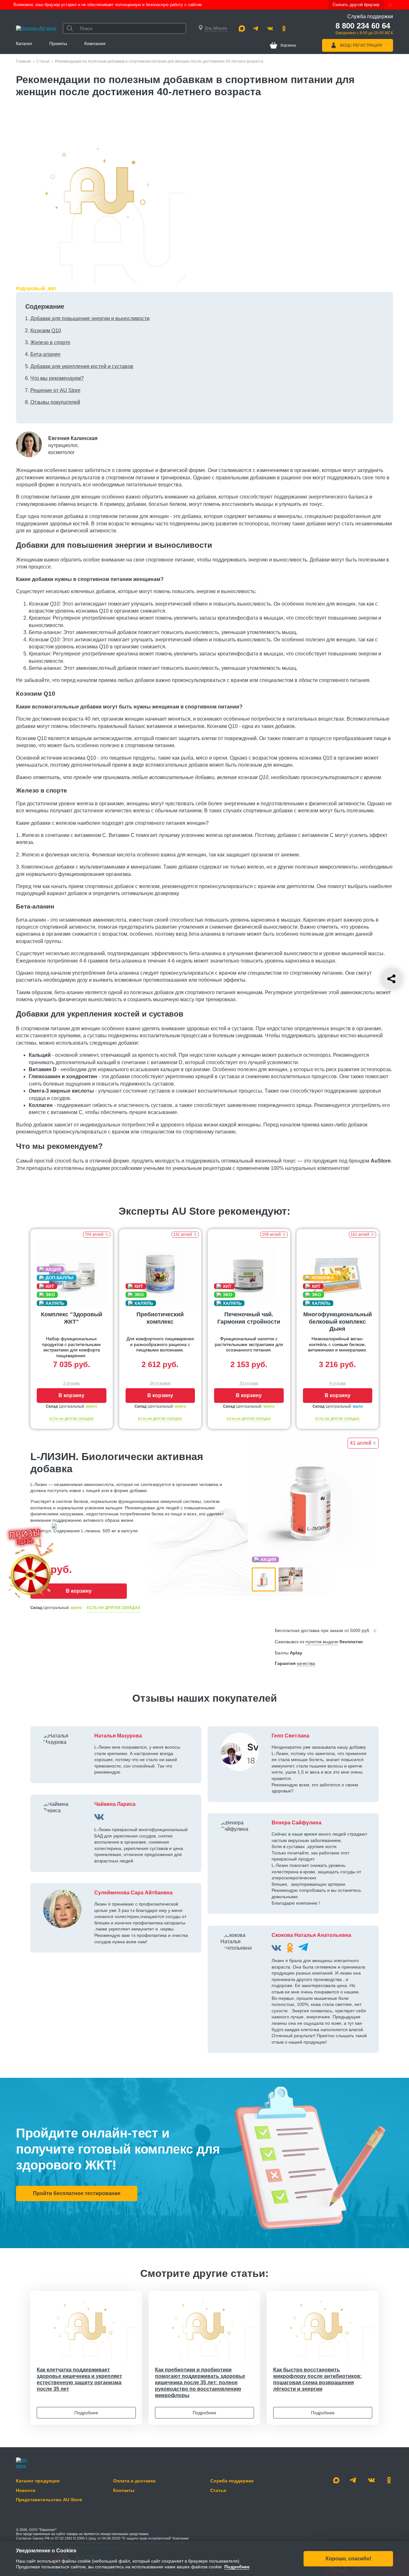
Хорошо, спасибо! (348, 2558)
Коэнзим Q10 (46, 331)
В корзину (71, 1395)
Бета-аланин (45, 354)
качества (306, 1663)
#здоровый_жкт (36, 288)
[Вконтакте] (270, 28)
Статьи (43, 61)
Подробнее (86, 2413)
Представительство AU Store (49, 2500)
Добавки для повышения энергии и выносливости (90, 318)
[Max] (242, 28)
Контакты (124, 2490)
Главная (23, 61)
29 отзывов (160, 1383)
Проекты (58, 43)
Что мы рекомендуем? (57, 378)
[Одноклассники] (284, 28)
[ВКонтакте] (99, 1817)
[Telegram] (256, 28)
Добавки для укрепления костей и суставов (82, 366)
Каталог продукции (38, 2481)
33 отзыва (249, 1383)
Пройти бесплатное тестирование (77, 2193)
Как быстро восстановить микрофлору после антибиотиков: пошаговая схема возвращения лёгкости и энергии (317, 2379)
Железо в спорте (50, 342)
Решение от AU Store (55, 390)
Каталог (24, 43)
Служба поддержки (232, 2481)
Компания (95, 43)
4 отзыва (338, 1383)
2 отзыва (71, 1383)
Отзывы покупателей (55, 402)
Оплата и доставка (134, 2481)
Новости (26, 2490)
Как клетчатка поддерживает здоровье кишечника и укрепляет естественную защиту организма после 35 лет (79, 2379)
